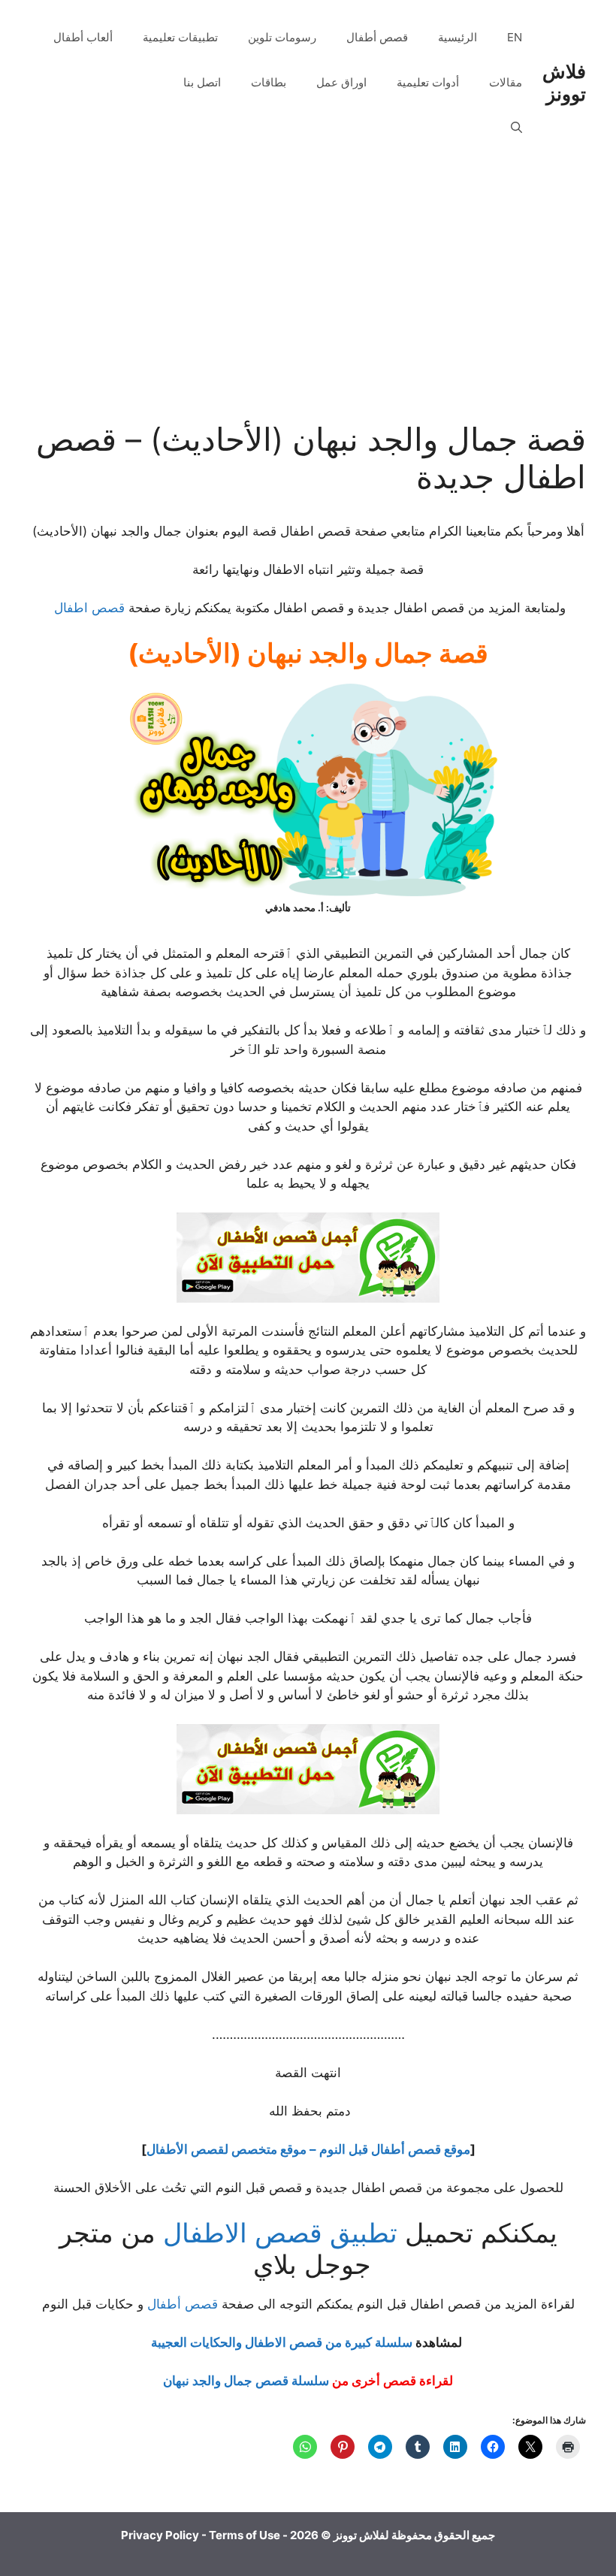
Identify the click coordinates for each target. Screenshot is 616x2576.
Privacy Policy (160, 2535)
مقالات (506, 82)
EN (515, 37)
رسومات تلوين (282, 37)
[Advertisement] (308, 308)
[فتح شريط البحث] (516, 128)
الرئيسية (457, 37)
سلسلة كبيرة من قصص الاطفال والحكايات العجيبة (282, 2342)
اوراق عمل (341, 82)
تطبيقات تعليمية (180, 37)
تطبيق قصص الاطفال (280, 2233)
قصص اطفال (89, 608)
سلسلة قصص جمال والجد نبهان (246, 2381)
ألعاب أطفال (83, 37)
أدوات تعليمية (428, 82)
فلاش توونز (564, 83)
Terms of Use (245, 2535)
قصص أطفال (377, 37)
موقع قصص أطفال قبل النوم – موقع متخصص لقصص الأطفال (308, 2149)
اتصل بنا (202, 82)
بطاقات (269, 82)
